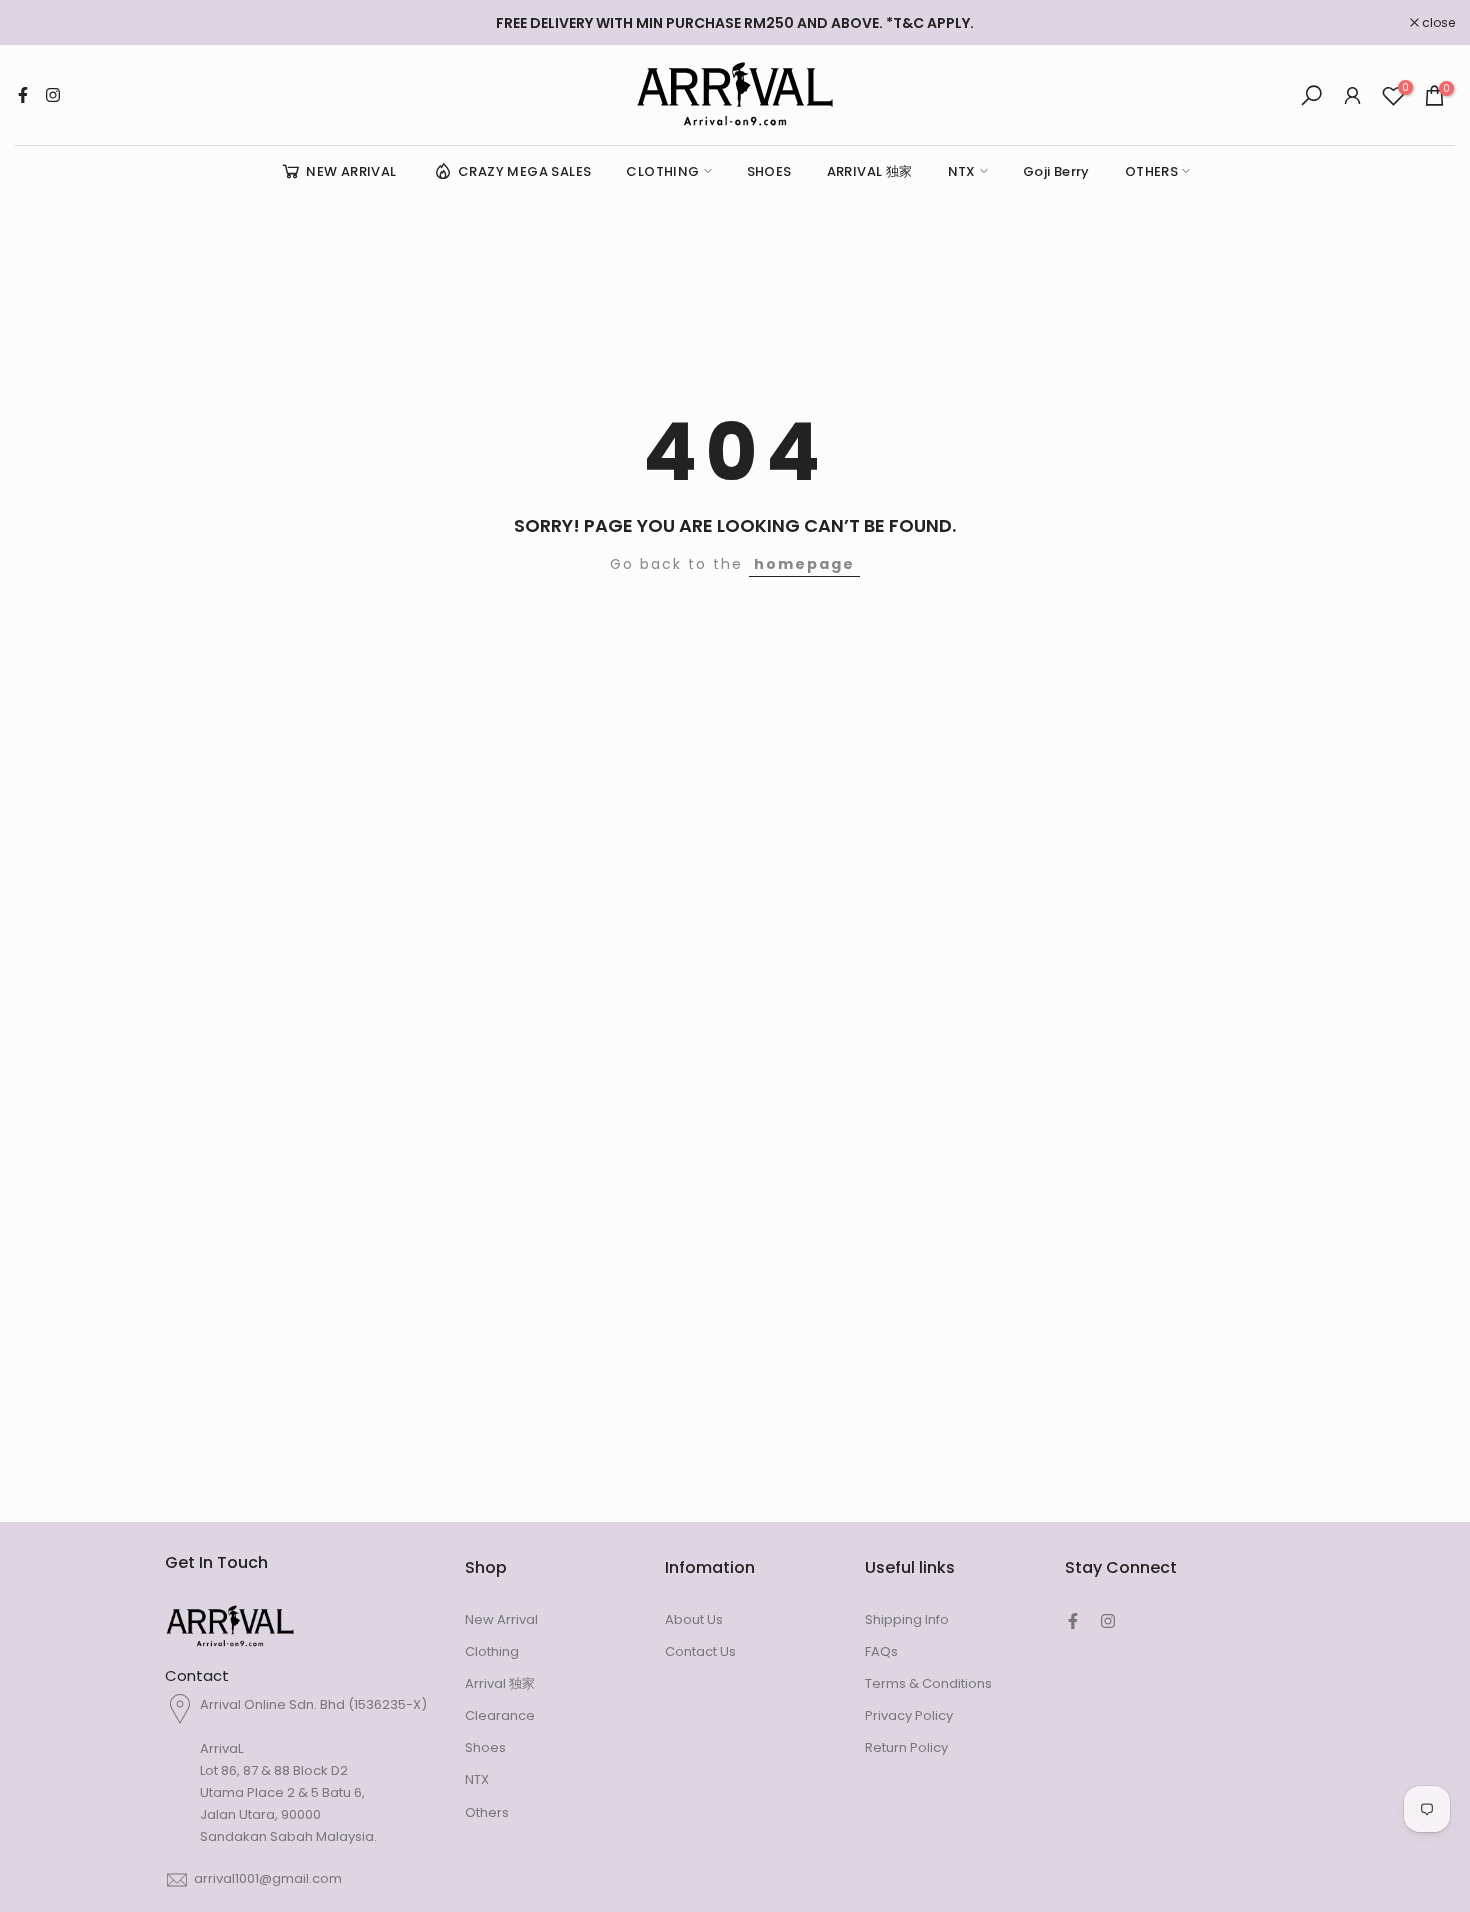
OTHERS (1151, 171)
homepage (804, 564)
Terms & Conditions (928, 1683)
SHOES (769, 171)
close (42, 23)
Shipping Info (907, 1619)
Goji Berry (1056, 171)
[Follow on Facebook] (23, 95)
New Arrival (501, 1619)
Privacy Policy (909, 1715)
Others (487, 1812)
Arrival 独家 (500, 1683)
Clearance (500, 1715)
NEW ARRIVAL (351, 171)
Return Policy (906, 1747)
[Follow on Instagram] (53, 95)
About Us (694, 1619)
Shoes (485, 1747)
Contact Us (700, 1651)
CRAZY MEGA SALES (524, 171)
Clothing (492, 1651)
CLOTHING (662, 171)
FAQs (881, 1651)
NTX (962, 171)
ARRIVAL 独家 (870, 171)
